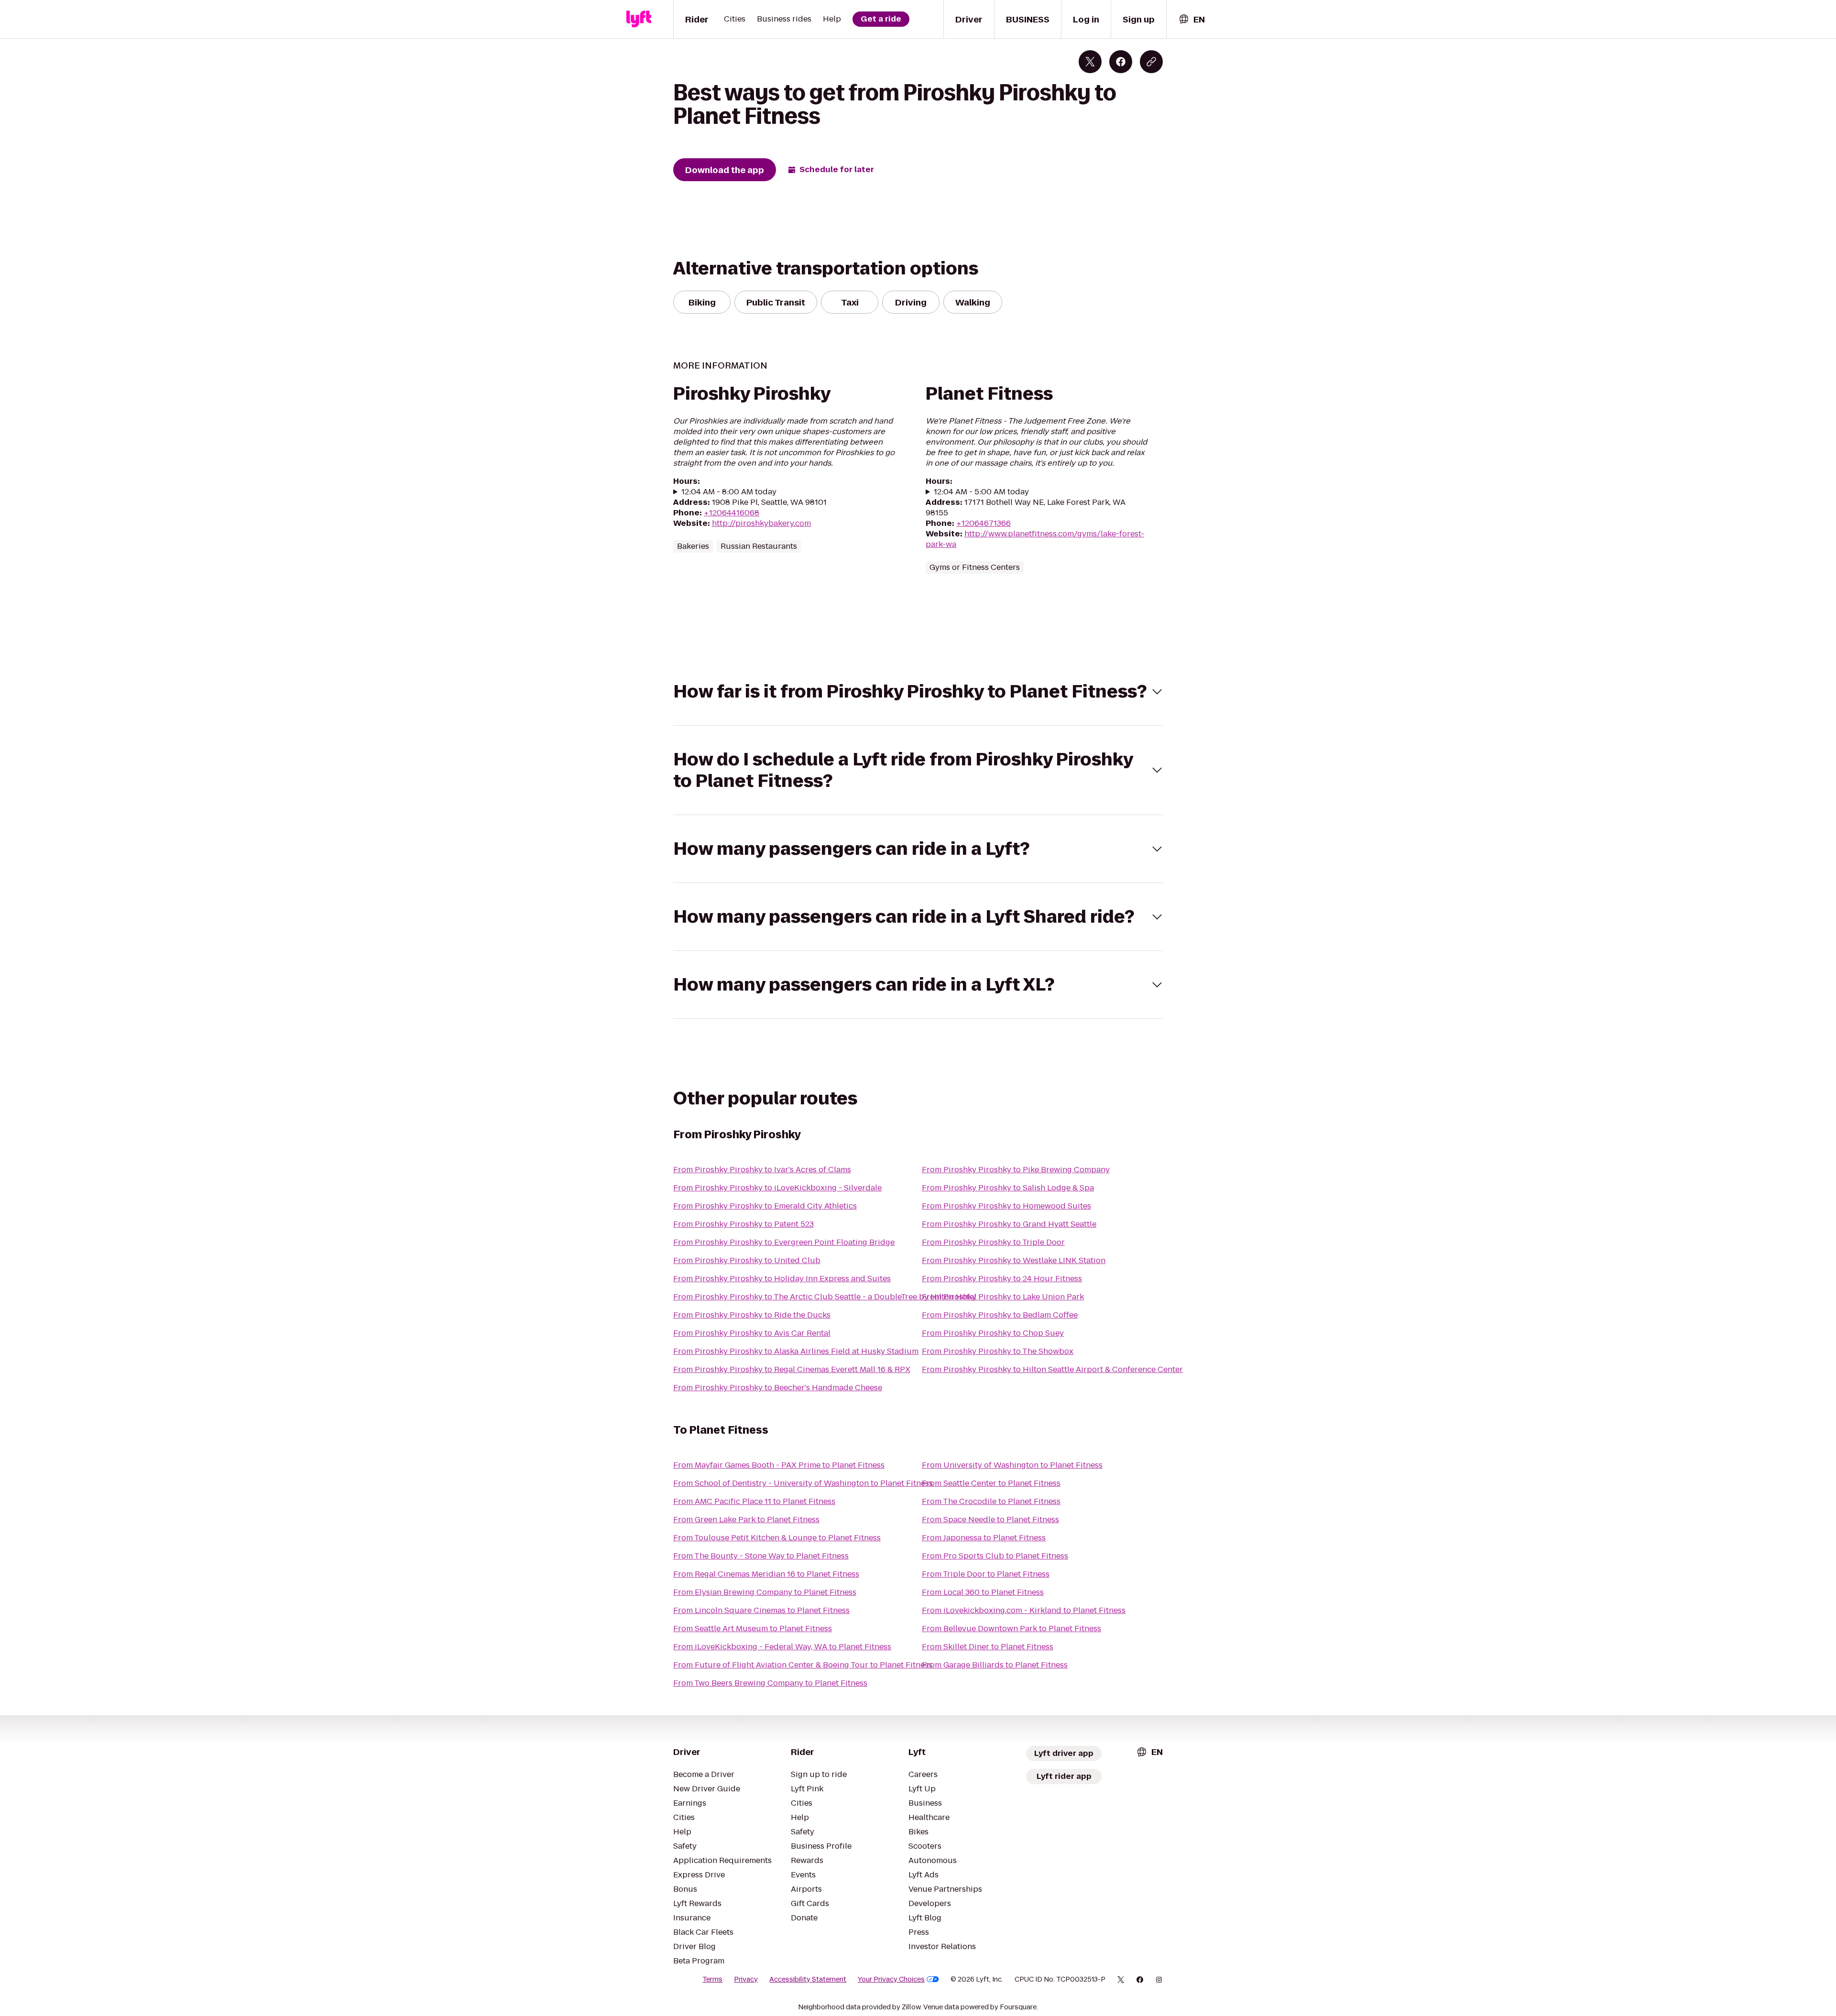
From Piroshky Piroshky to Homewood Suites (1006, 1206)
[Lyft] (639, 19)
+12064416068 (732, 513)
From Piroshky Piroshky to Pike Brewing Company (1016, 1170)
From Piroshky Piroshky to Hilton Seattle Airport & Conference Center (1052, 1369)
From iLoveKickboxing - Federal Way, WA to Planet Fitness (782, 1647)
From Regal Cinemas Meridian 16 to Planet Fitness (766, 1574)
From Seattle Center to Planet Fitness (991, 1483)
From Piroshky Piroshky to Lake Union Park (1003, 1297)
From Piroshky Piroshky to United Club (747, 1260)
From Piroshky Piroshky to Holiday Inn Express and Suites (782, 1279)
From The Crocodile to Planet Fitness (991, 1501)
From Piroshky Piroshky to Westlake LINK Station (1014, 1260)
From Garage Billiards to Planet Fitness (995, 1665)
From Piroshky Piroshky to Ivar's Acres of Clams (762, 1170)
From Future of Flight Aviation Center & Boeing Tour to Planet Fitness (803, 1665)
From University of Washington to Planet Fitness (1012, 1465)
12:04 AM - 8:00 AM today (729, 492)
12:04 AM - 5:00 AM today (981, 492)
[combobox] (1191, 19)
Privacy (746, 1979)
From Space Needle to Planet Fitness (990, 1520)
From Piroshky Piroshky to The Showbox (998, 1351)
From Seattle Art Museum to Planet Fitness (753, 1629)
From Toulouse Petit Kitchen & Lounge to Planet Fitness (777, 1538)
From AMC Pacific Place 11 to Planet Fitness (754, 1501)
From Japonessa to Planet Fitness (984, 1538)
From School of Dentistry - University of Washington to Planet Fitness (803, 1483)
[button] (918, 692)
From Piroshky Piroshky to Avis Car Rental (752, 1333)
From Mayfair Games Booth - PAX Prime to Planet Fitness (779, 1465)
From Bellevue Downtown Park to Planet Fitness (1011, 1629)
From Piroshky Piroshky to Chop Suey (993, 1333)
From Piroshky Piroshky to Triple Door (993, 1242)
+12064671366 (984, 523)
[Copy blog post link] (1151, 62)
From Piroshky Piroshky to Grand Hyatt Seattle (1009, 1224)
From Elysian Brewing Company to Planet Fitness (765, 1592)
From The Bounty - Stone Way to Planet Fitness (761, 1556)
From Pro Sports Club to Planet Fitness (995, 1556)
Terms (712, 1979)
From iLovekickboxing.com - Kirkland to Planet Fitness (1024, 1610)
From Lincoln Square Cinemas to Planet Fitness (761, 1610)
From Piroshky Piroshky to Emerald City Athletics (765, 1206)
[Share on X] (1090, 62)
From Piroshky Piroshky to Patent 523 (743, 1224)
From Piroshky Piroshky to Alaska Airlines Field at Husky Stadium (796, 1351)
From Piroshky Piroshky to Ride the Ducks (752, 1315)
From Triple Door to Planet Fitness (986, 1574)
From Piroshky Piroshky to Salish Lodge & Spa (1008, 1188)
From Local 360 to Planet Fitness (983, 1592)
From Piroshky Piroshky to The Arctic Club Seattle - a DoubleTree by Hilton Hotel (825, 1297)
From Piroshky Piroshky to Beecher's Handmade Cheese (778, 1388)
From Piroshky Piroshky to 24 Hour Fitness (1002, 1279)
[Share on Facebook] (1121, 62)
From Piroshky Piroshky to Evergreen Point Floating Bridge (784, 1242)
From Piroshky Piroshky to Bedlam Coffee (1000, 1315)
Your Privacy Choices (891, 1979)
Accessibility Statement (808, 1979)
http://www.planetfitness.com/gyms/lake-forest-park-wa (1035, 539)
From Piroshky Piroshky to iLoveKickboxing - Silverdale (777, 1188)
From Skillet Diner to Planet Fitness (988, 1647)
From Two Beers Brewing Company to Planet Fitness (770, 1683)
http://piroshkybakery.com (761, 523)
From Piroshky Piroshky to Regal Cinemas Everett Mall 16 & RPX (792, 1369)
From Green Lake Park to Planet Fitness (746, 1520)
